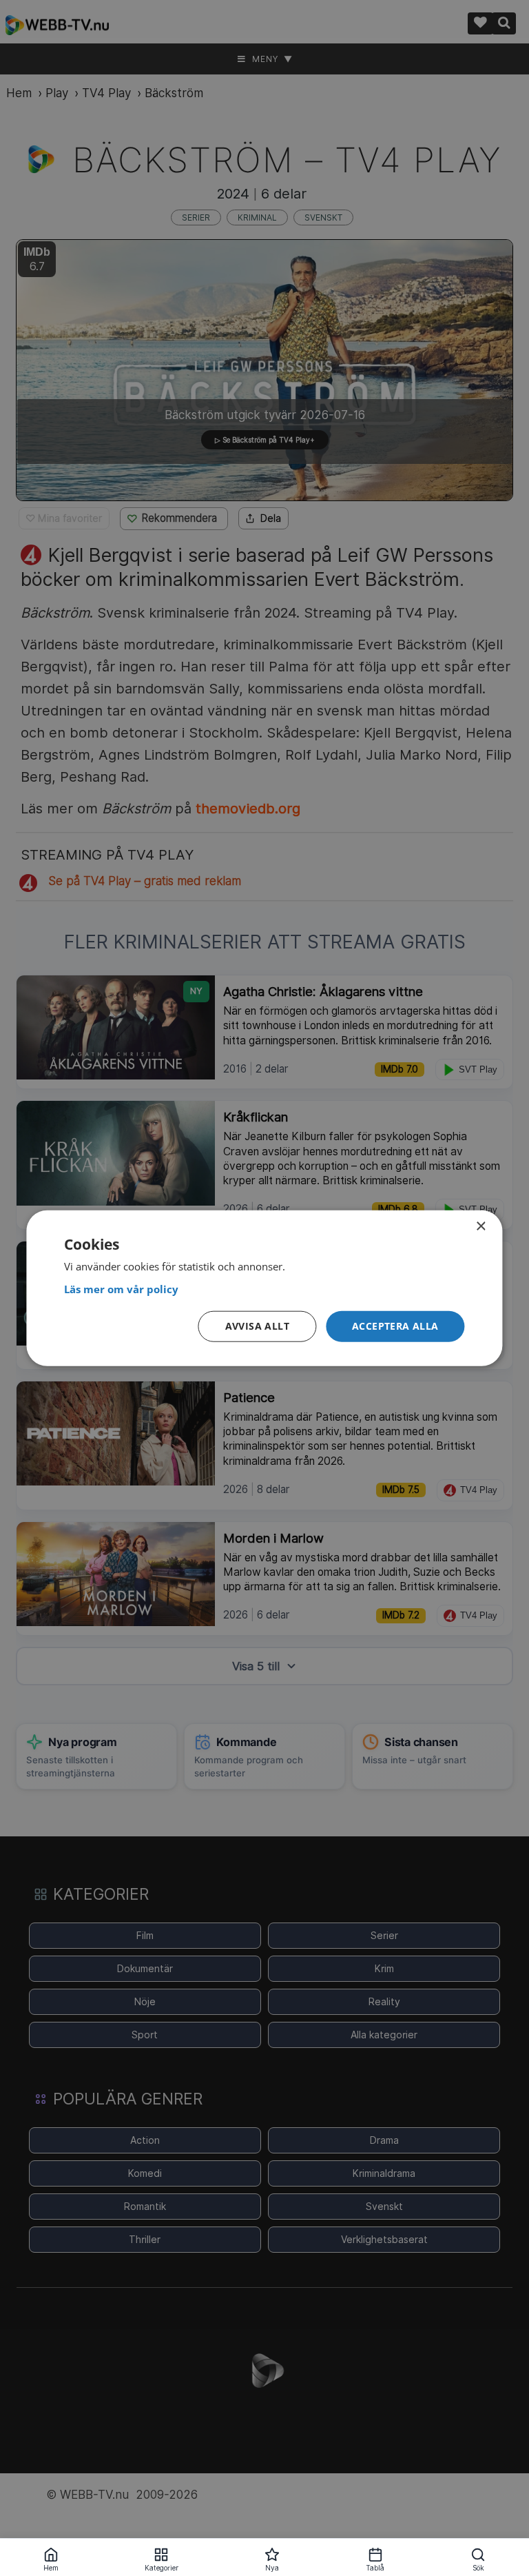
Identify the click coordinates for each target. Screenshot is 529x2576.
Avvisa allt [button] (257, 1326)
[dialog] (264, 1288)
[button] (395, 1327)
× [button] (480, 1226)
